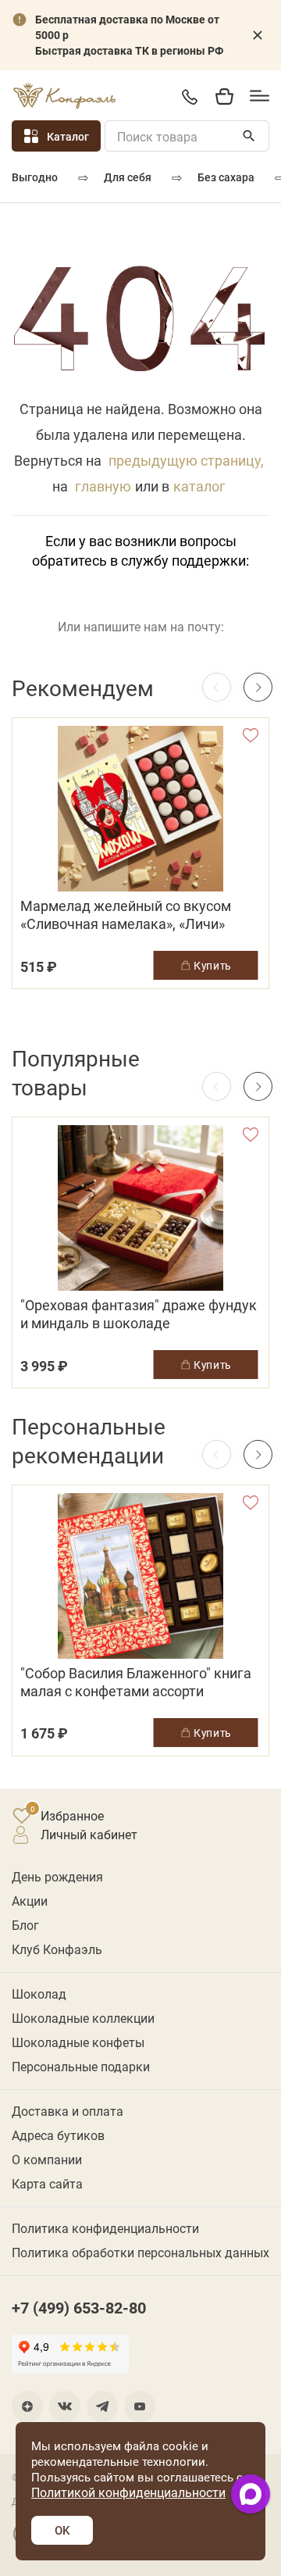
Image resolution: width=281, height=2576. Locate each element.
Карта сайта (47, 2183)
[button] (258, 687)
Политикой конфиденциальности (128, 2492)
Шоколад (39, 1994)
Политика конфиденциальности (105, 2228)
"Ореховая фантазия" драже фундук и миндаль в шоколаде (139, 1314)
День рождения (57, 1876)
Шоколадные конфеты (78, 2042)
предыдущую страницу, (186, 460)
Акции (30, 1901)
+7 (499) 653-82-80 (189, 96)
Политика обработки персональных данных (140, 2252)
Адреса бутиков (58, 2135)
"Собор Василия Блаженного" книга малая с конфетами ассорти (136, 1682)
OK (62, 2530)
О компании (47, 2159)
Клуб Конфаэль (57, 1949)
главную (103, 486)
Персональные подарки (81, 2066)
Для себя (128, 177)
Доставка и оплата (68, 2111)
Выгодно (35, 177)
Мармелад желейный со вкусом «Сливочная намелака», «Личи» (126, 915)
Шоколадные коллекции (83, 2018)
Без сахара (226, 177)
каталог (199, 486)
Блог (25, 1925)
